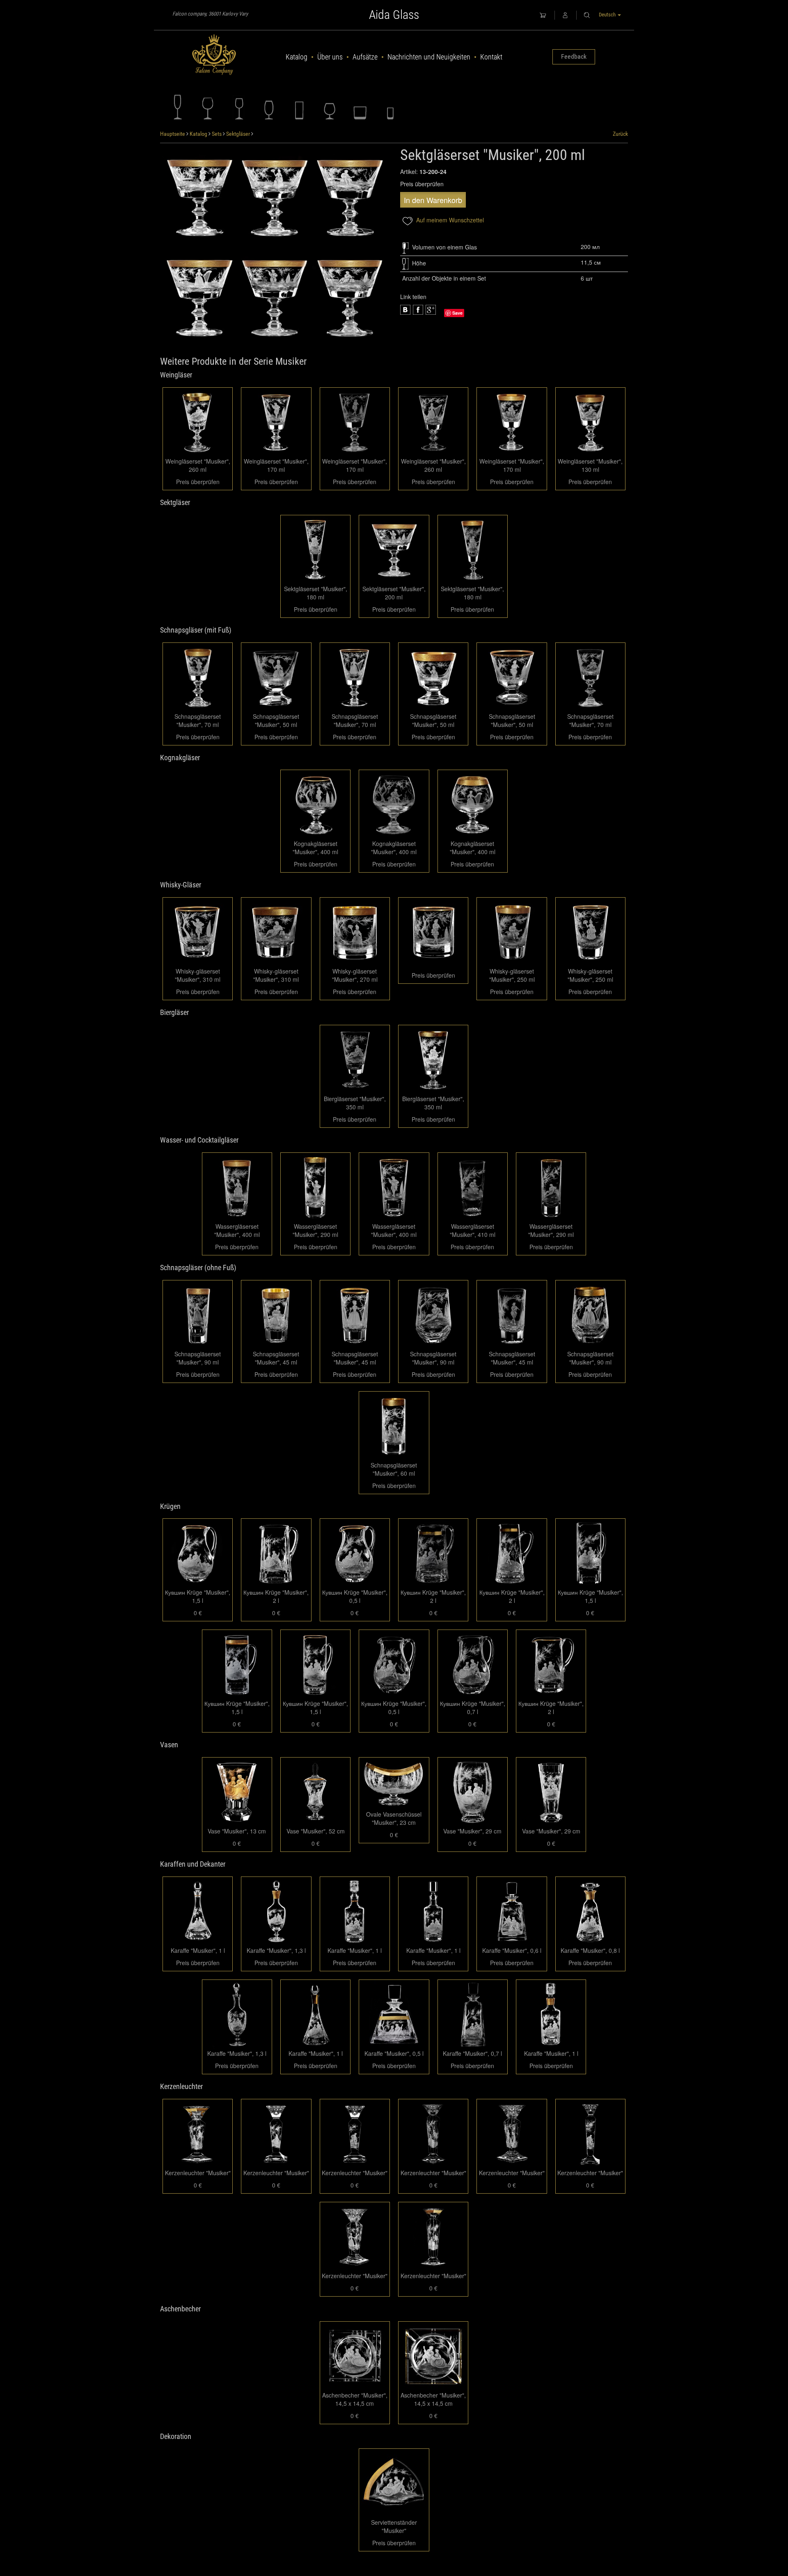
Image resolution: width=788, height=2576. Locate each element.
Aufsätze (365, 57)
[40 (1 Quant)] (349, 197)
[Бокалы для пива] (269, 107)
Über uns (330, 57)
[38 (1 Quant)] (274, 297)
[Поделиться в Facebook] (405, 310)
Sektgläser (238, 134)
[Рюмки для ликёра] (238, 107)
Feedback (574, 56)
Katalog (297, 57)
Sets (217, 134)
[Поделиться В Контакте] (431, 310)
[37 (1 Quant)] (349, 297)
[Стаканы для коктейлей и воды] (299, 107)
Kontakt (491, 57)
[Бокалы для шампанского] (178, 107)
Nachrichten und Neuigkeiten (429, 57)
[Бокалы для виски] (360, 107)
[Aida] (214, 55)
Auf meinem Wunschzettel (449, 220)
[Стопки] (390, 107)
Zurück (620, 134)
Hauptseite (173, 134)
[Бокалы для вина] (208, 107)
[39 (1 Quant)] (199, 297)
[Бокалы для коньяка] (330, 107)
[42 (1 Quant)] (199, 197)
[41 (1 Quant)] (274, 197)
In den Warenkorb (433, 200)
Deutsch (608, 15)
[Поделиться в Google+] (418, 310)
